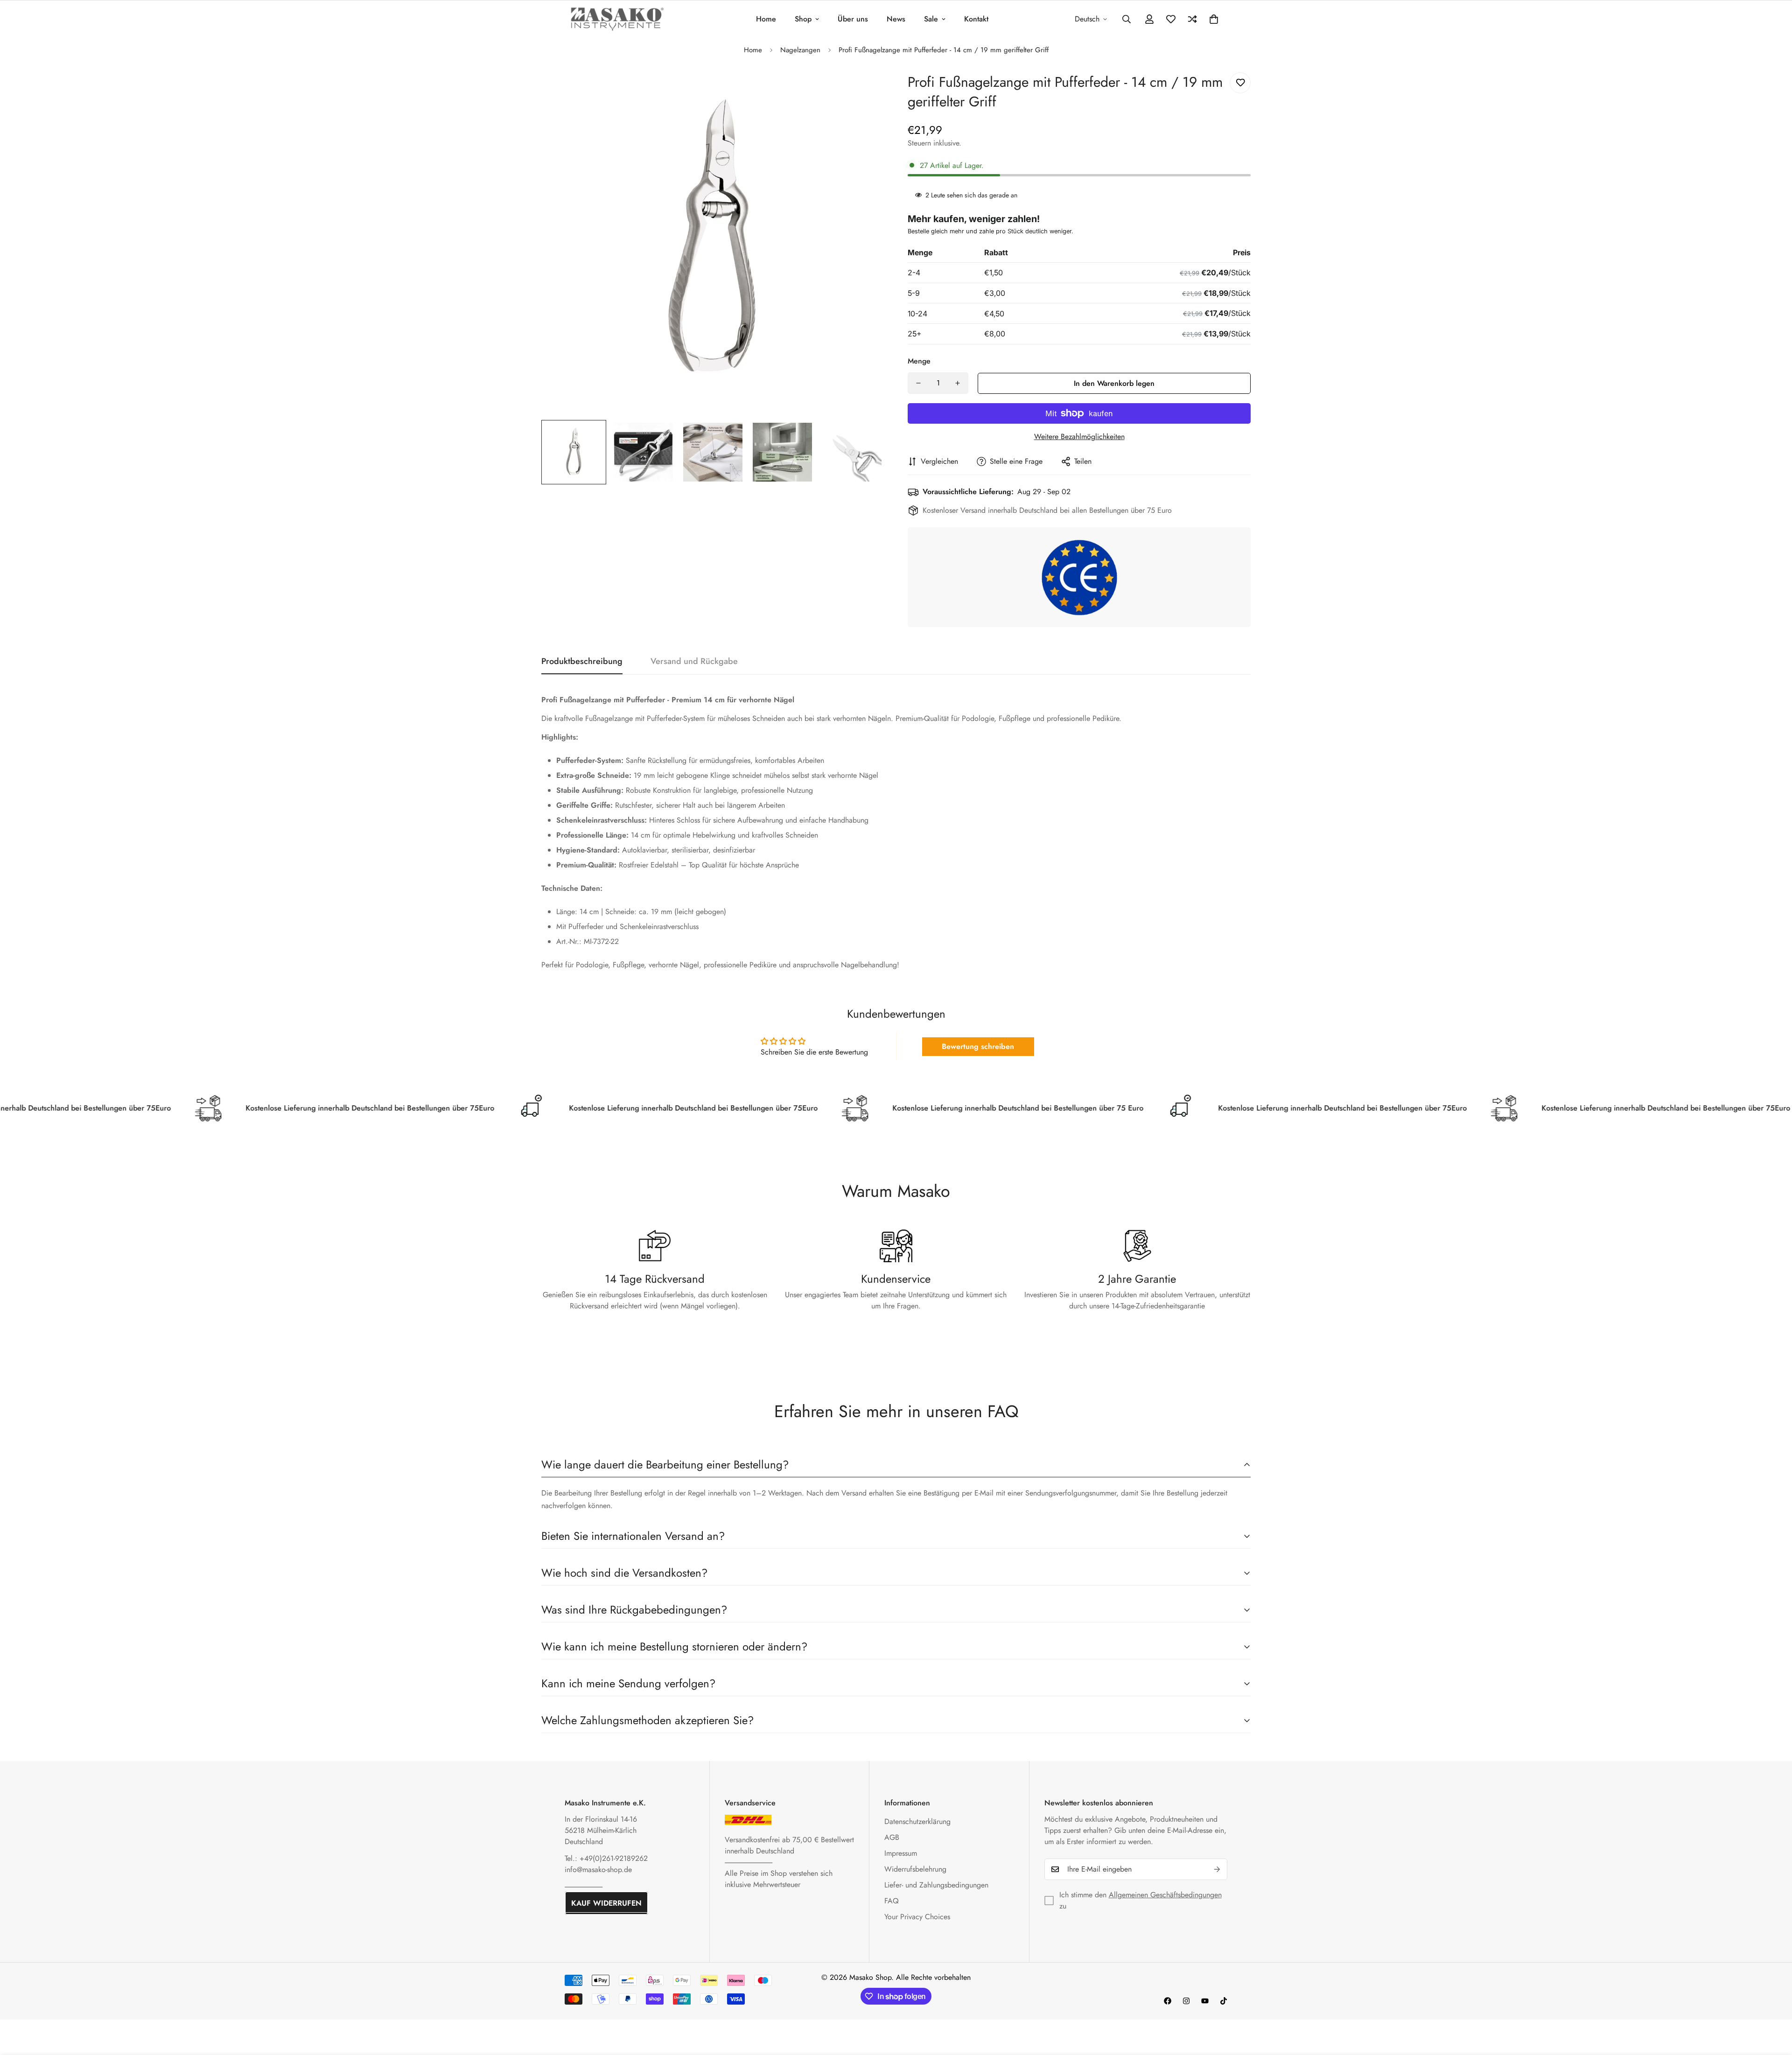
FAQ (892, 1901)
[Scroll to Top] (1774, 2004)
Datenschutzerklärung (917, 1821)
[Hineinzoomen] (864, 90)
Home (766, 19)
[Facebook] (1168, 2001)
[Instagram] (1186, 2001)
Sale (931, 19)
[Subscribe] (1217, 1869)
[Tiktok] (1224, 2001)
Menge (919, 361)
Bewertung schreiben (978, 1046)
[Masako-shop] (617, 19)
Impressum (901, 1853)
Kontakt (976, 19)
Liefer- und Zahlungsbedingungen (936, 1885)
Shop (803, 19)
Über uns (853, 19)
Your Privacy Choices (917, 1917)
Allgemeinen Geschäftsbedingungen (1165, 1895)
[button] (1214, 19)
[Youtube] (1205, 2001)
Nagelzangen (800, 50)
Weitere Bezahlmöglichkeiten (1079, 437)
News (896, 19)
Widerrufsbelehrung (915, 1869)
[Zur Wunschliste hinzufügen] (1240, 83)
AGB (892, 1837)
